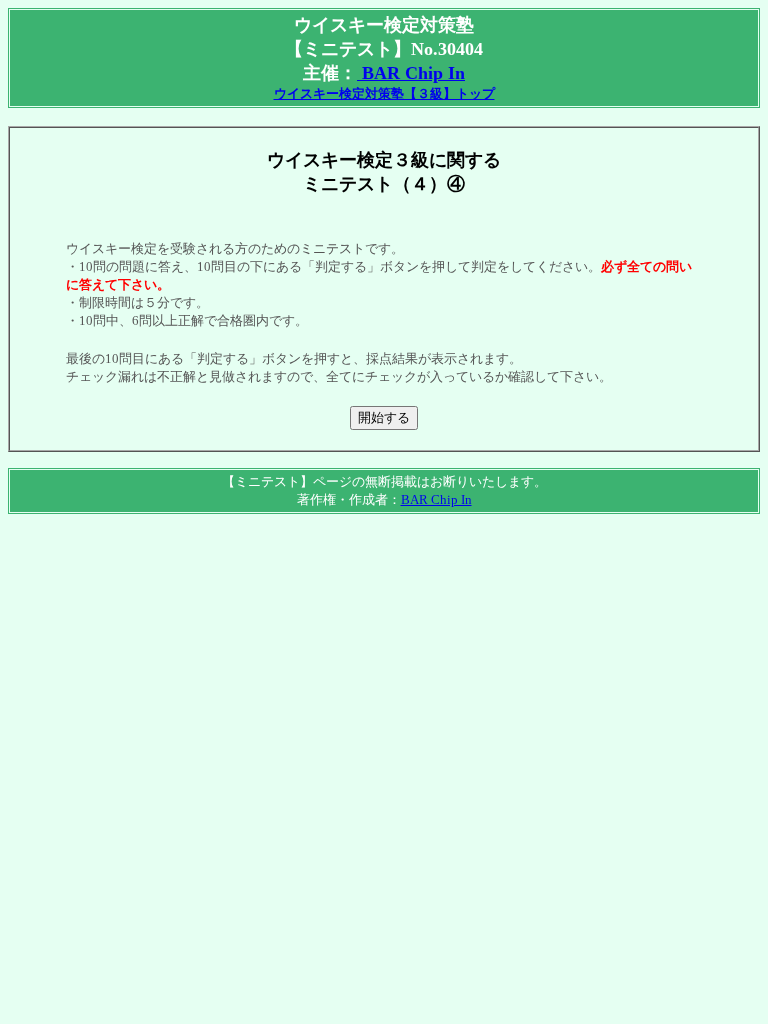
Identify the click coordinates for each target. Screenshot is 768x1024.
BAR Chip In (411, 73)
